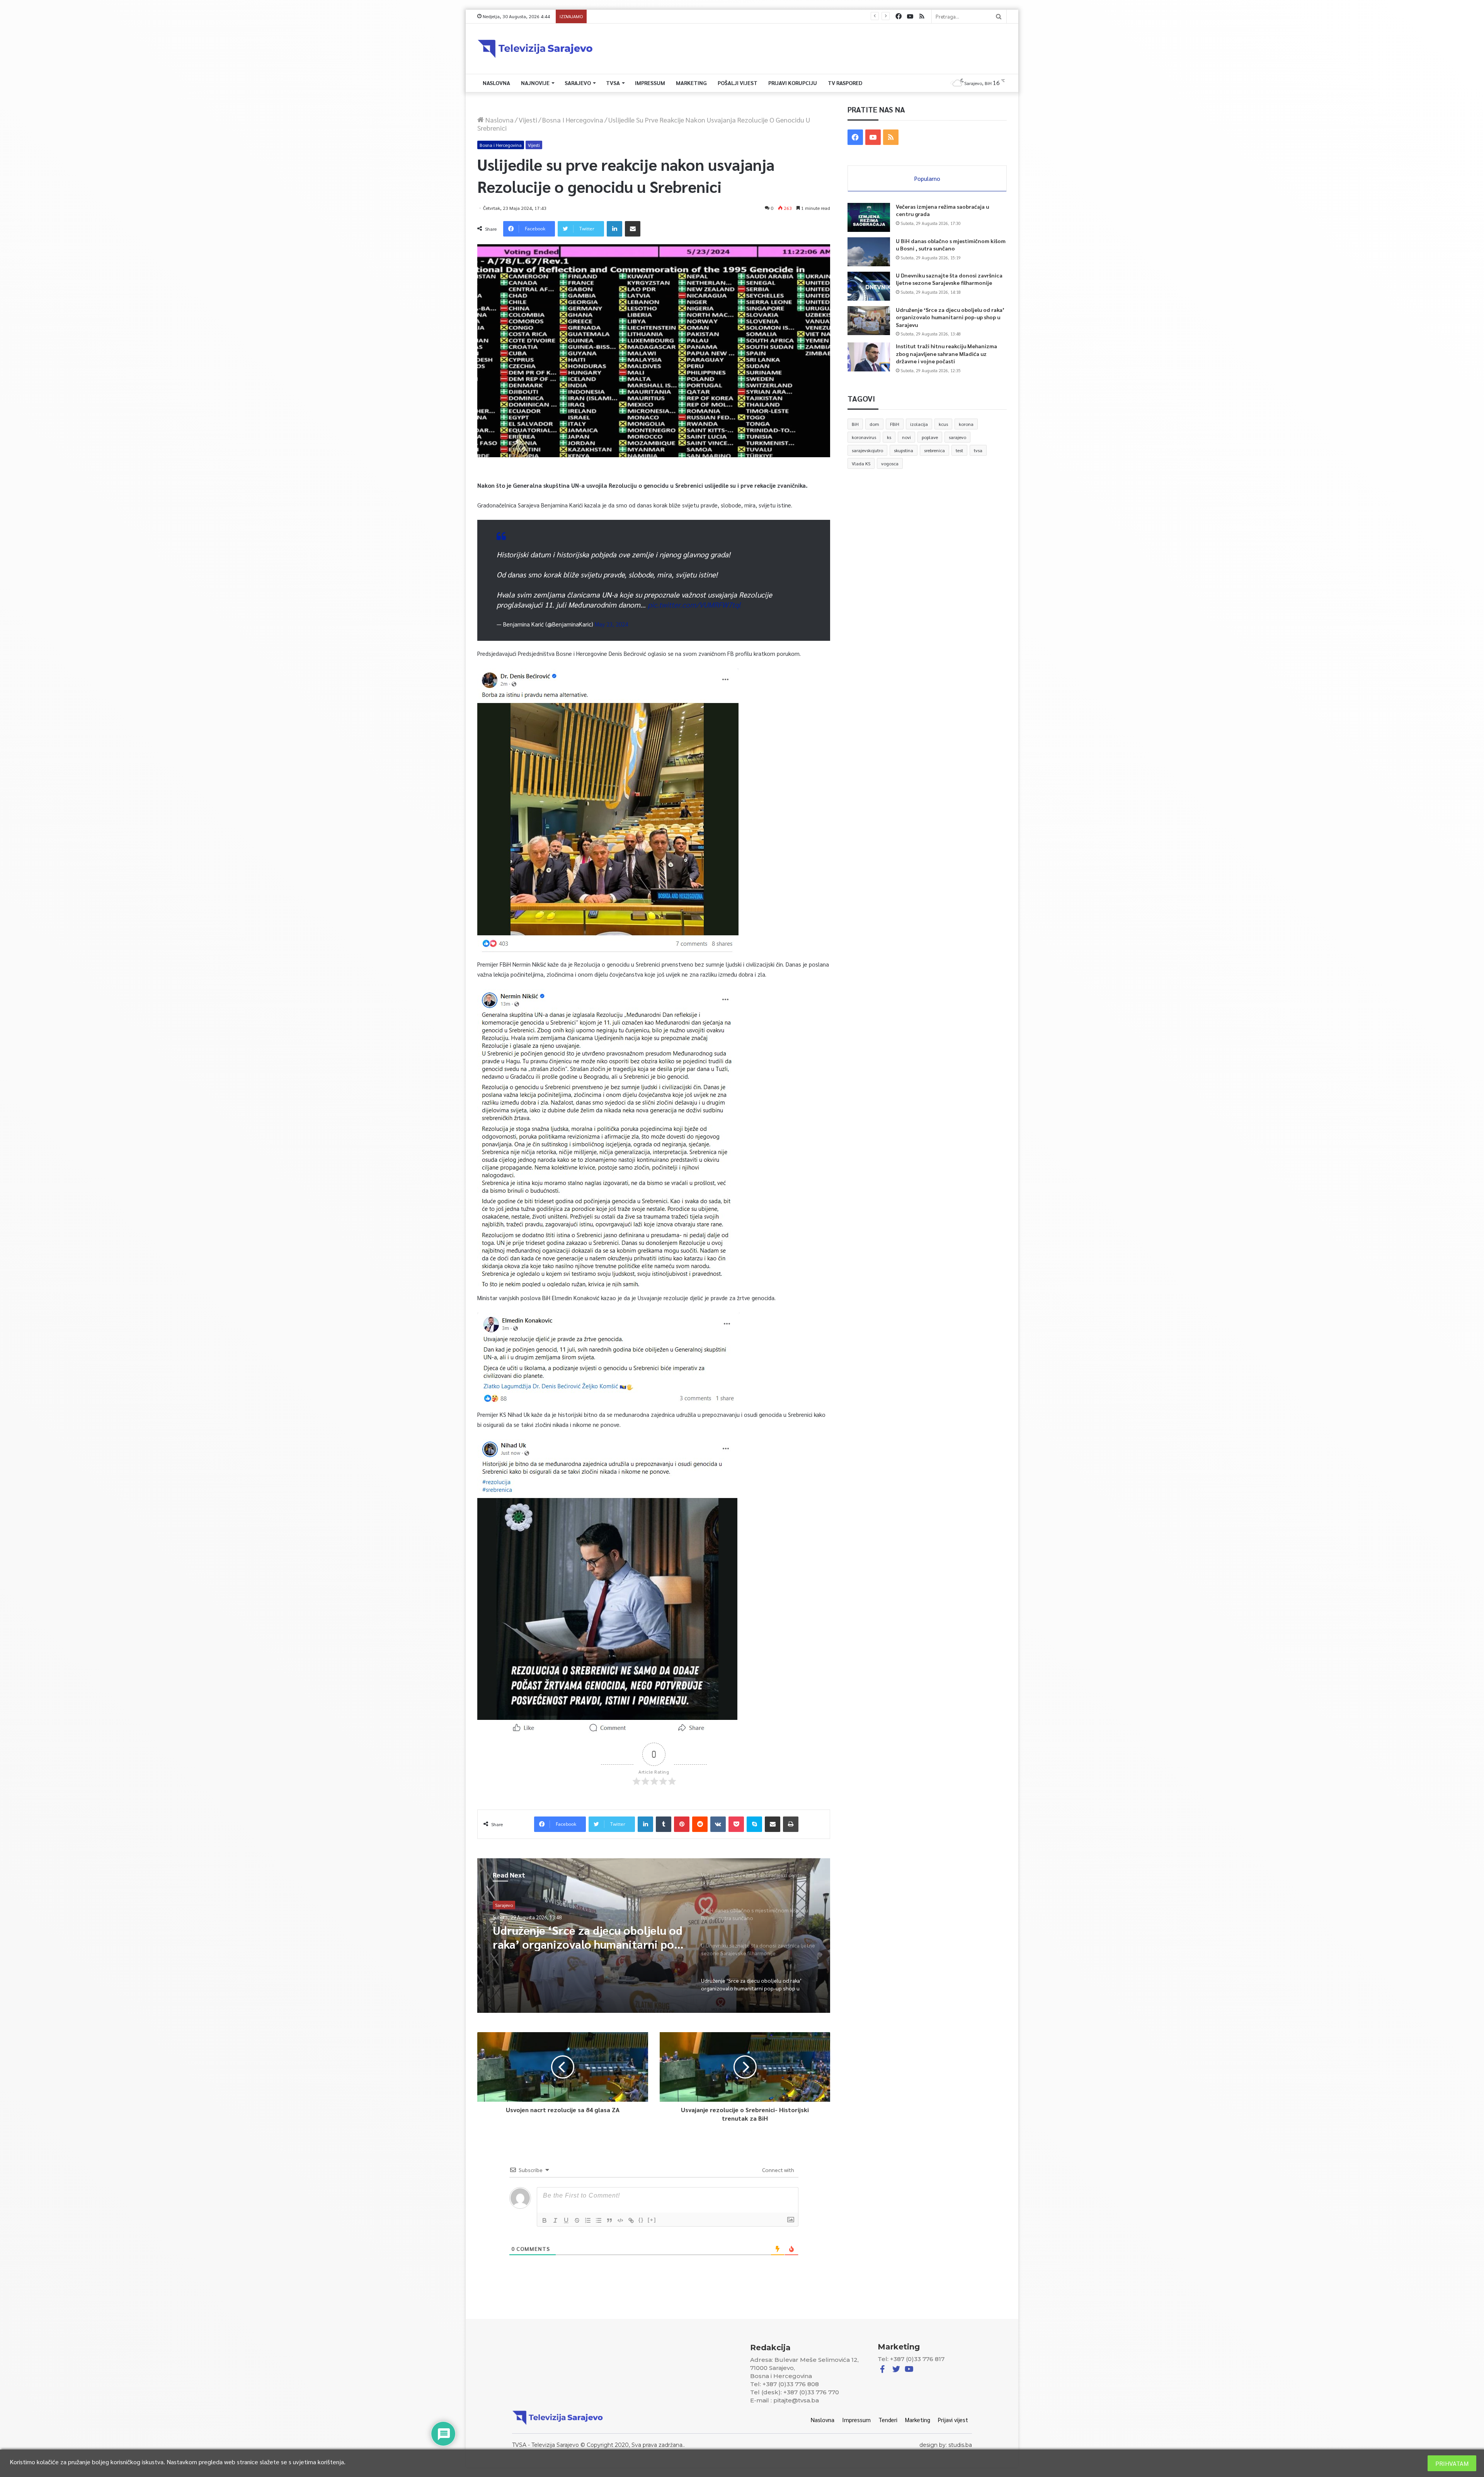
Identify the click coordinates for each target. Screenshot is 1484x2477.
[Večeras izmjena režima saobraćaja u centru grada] (869, 217)
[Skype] (754, 1824)
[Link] (631, 2220)
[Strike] (577, 2220)
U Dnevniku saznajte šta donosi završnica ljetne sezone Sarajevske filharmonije (949, 279)
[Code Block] (620, 2220)
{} (641, 2220)
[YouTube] (910, 16)
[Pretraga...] (999, 16)
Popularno (927, 178)
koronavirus (864, 437)
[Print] (791, 1824)
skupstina (904, 450)
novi (906, 437)
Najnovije (535, 83)
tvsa (978, 450)
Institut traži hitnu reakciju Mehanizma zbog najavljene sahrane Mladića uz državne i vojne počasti (946, 353)
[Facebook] (899, 16)
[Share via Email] (633, 229)
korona (966, 424)
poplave (930, 437)
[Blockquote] (609, 2220)
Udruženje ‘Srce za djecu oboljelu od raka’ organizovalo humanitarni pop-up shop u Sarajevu (950, 317)
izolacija (919, 424)
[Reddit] (700, 1824)
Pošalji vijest (738, 83)
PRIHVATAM (1452, 2463)
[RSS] (922, 16)
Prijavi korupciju (793, 83)
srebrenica (934, 450)
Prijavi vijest (953, 2420)
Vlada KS (861, 463)
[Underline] (566, 2220)
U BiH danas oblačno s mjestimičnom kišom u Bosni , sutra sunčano (951, 245)
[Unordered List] (599, 2220)
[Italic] (555, 2220)
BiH (855, 424)
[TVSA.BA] (535, 49)
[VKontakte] (718, 1824)
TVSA (613, 83)
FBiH (895, 424)
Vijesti (528, 120)
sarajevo (957, 437)
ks (889, 437)
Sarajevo (578, 83)
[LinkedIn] (614, 229)
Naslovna (496, 83)
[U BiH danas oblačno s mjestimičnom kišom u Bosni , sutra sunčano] (869, 252)
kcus (943, 424)
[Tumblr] (664, 1824)
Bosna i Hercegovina (573, 120)
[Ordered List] (588, 2220)
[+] (652, 2220)
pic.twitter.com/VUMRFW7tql (694, 604)
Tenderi (888, 2420)
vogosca (890, 463)
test (959, 450)
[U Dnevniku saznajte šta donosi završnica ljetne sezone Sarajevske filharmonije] (869, 286)
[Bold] (545, 2220)
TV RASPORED (845, 83)
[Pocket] (736, 1824)
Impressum (650, 83)
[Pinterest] (682, 1824)
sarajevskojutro (867, 450)
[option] (654, 1936)
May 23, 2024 (611, 624)
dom (874, 424)
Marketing (691, 83)
